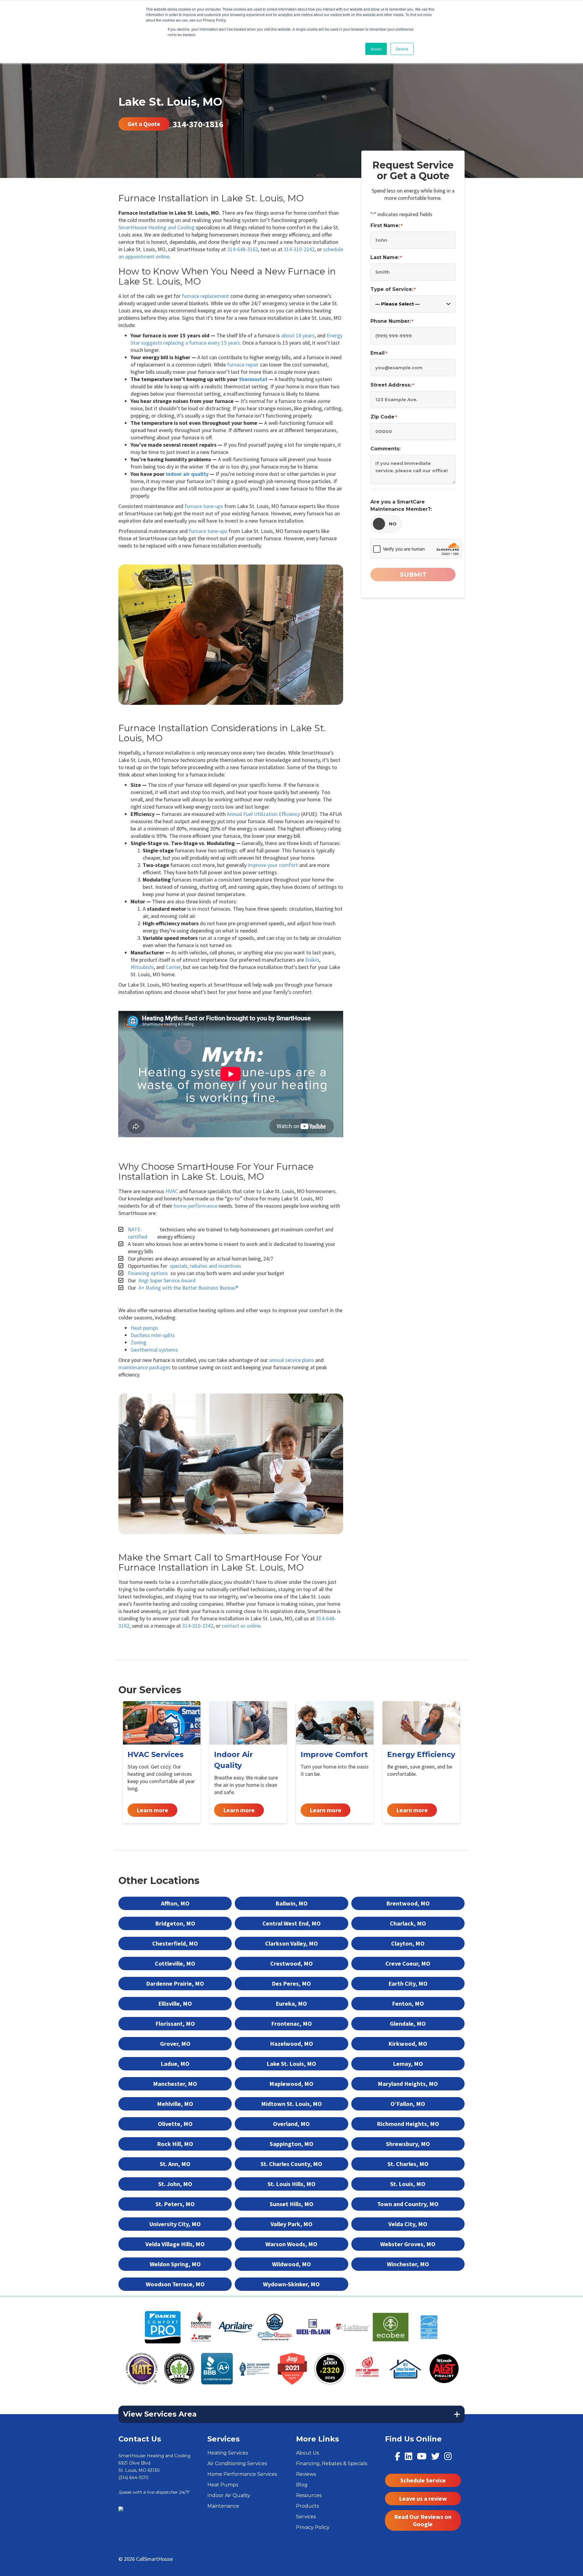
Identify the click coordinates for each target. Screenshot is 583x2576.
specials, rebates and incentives (205, 1266)
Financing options (148, 1273)
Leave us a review (423, 2498)
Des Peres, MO (291, 1983)
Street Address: (392, 385)
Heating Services (228, 2453)
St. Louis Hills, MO (291, 2184)
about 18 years (298, 335)
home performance (196, 1206)
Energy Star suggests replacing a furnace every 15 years (237, 339)
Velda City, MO (408, 2224)
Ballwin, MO (291, 1903)
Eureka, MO (291, 2003)
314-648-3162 (243, 249)
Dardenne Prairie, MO (175, 1983)
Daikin (312, 960)
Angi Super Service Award (167, 1280)
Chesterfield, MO (175, 1943)
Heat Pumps (223, 2485)
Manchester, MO (175, 2084)
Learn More (162, 1762)
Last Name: (386, 257)
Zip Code (384, 417)
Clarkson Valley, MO (291, 1943)
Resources (309, 2495)
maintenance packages (145, 1367)
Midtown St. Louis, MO (291, 2104)
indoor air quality (187, 474)
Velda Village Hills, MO (175, 2244)
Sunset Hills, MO (291, 2204)
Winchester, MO (408, 2264)
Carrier (173, 967)
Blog (302, 2485)
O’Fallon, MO (408, 2104)
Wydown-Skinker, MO (291, 2284)
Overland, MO (291, 2124)
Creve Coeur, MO (408, 1963)
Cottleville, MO (175, 1963)
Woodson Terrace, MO (175, 2284)
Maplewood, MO (291, 2084)
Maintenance (223, 2506)
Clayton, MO (408, 1943)
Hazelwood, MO (291, 2044)
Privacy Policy (313, 2527)
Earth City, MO (408, 1983)
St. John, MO (175, 2184)
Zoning (138, 1342)
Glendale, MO (408, 2023)
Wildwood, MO (291, 2264)
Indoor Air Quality (229, 2495)
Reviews (306, 2474)
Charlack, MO (408, 1923)
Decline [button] (402, 49)
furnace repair (243, 365)
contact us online (241, 1626)
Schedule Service (423, 2480)
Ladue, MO (175, 2064)
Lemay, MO (408, 2064)
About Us (307, 2453)
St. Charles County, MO (291, 2164)
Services (306, 2517)
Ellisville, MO (175, 2003)
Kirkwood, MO (408, 2044)
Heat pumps (144, 1328)
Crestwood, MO (291, 1963)
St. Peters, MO (175, 2204)
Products (307, 2506)
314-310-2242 (299, 249)
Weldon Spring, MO (175, 2264)
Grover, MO (175, 2044)
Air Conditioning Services (237, 2463)
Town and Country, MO (408, 2204)
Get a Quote (144, 124)
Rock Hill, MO (175, 2144)
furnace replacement (205, 296)
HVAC (172, 1191)
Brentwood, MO (408, 1903)
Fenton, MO (408, 2003)
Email (379, 353)
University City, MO (175, 2224)
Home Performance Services (242, 2474)
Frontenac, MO (291, 2023)
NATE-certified (138, 1233)
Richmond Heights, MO (408, 2124)
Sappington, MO (291, 2144)
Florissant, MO (175, 2023)
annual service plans (291, 1360)
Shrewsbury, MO (408, 2144)
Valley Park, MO (291, 2224)
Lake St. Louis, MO (291, 2064)
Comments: (385, 449)
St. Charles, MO (408, 2164)
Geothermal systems (154, 1350)
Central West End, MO (291, 1923)
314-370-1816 (198, 124)
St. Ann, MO (175, 2164)
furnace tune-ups (204, 506)
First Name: (386, 225)
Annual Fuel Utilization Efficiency (263, 814)
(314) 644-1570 (133, 2478)
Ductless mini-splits (153, 1335)
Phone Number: (392, 321)
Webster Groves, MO (408, 2244)
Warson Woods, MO (291, 2244)
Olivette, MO (175, 2124)
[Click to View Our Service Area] (121, 2509)
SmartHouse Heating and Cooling (157, 227)
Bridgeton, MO (175, 1923)
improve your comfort (273, 865)
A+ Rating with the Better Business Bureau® (188, 1288)
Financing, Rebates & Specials (332, 2463)
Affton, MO (175, 1903)
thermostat (253, 379)
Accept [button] (376, 49)
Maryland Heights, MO (408, 2084)
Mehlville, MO (175, 2104)
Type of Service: (393, 289)
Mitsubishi (142, 967)
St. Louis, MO (408, 2184)
